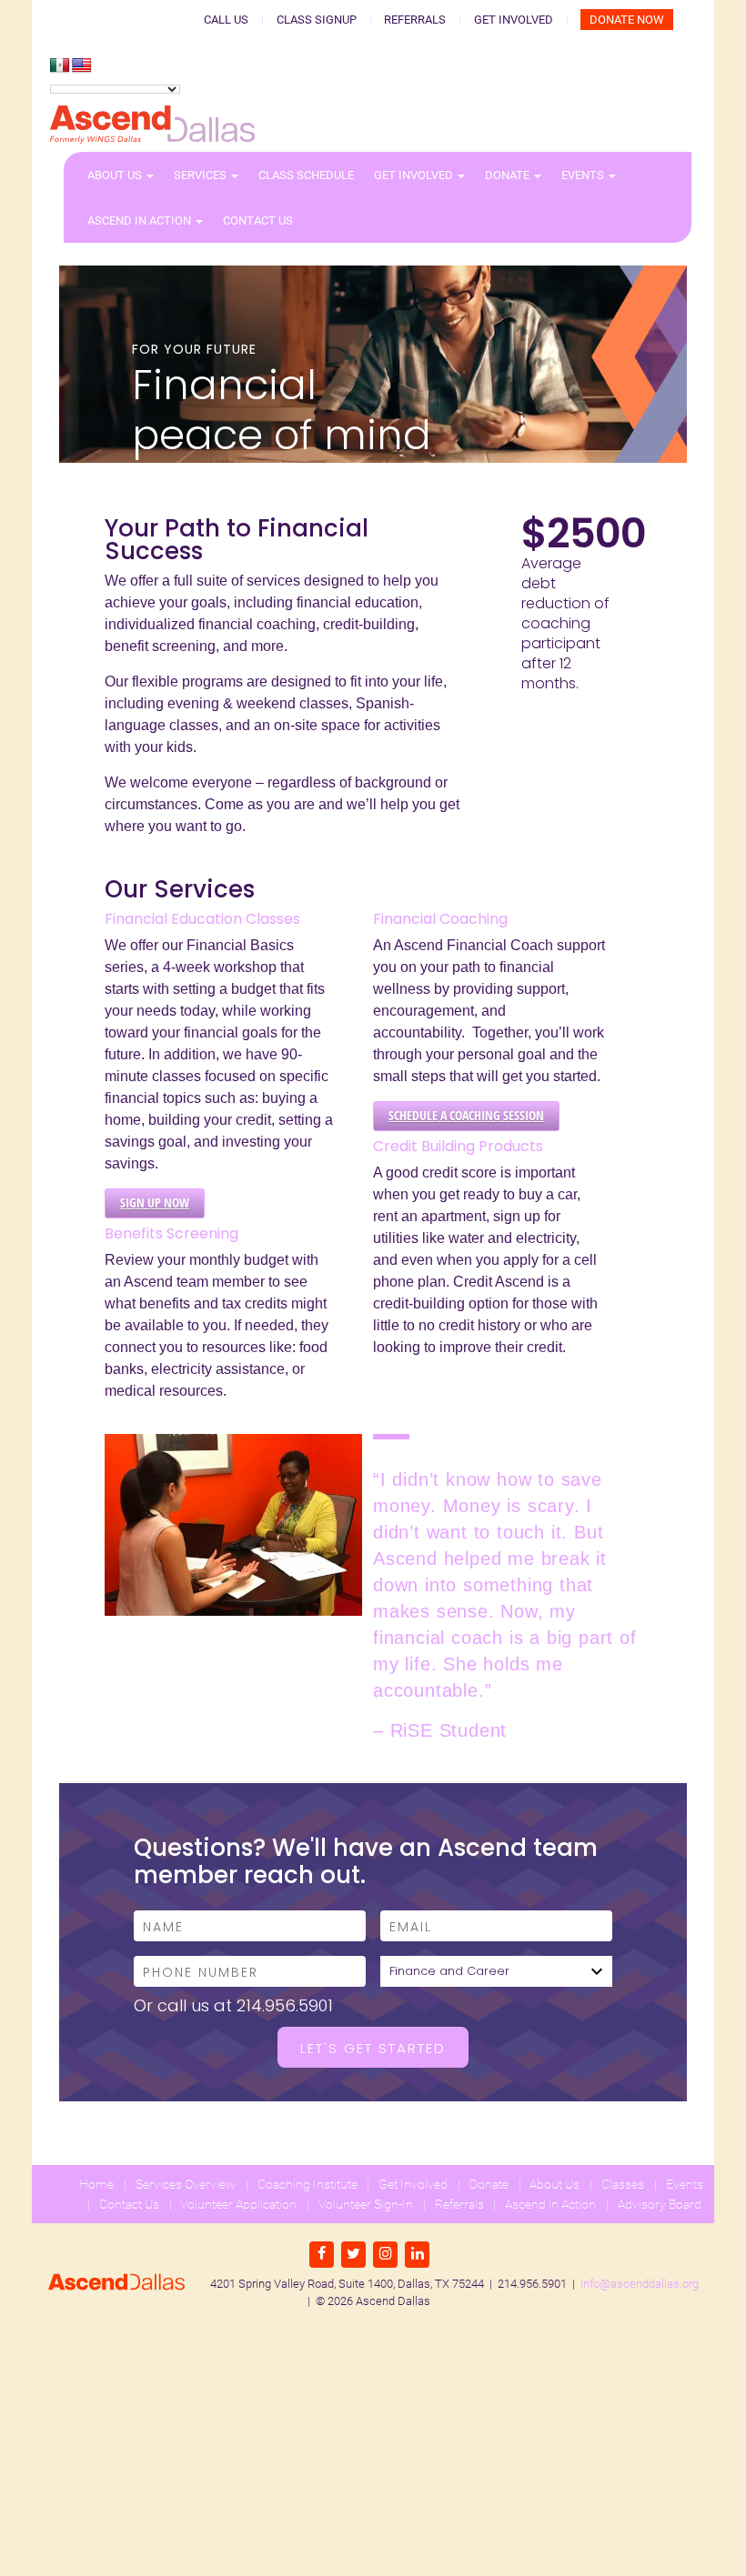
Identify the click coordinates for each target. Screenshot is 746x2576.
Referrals (415, 20)
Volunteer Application (238, 2204)
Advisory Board (660, 2204)
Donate (509, 175)
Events (584, 175)
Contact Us (258, 221)
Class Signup (317, 20)
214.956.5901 (285, 2005)
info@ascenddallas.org (640, 2284)
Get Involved (514, 20)
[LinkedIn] (417, 2254)
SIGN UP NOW (155, 1203)
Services (202, 175)
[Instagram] (385, 2254)
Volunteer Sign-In (366, 2204)
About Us (116, 175)
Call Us (226, 20)
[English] (82, 66)
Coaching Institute (307, 2184)
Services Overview (186, 2184)
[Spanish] (60, 66)
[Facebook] (322, 2254)
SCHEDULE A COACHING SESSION (466, 1115)
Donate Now (627, 20)
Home (96, 2184)
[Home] (152, 125)
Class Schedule (306, 175)
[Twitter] (353, 2254)
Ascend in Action (141, 221)
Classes (623, 2184)
